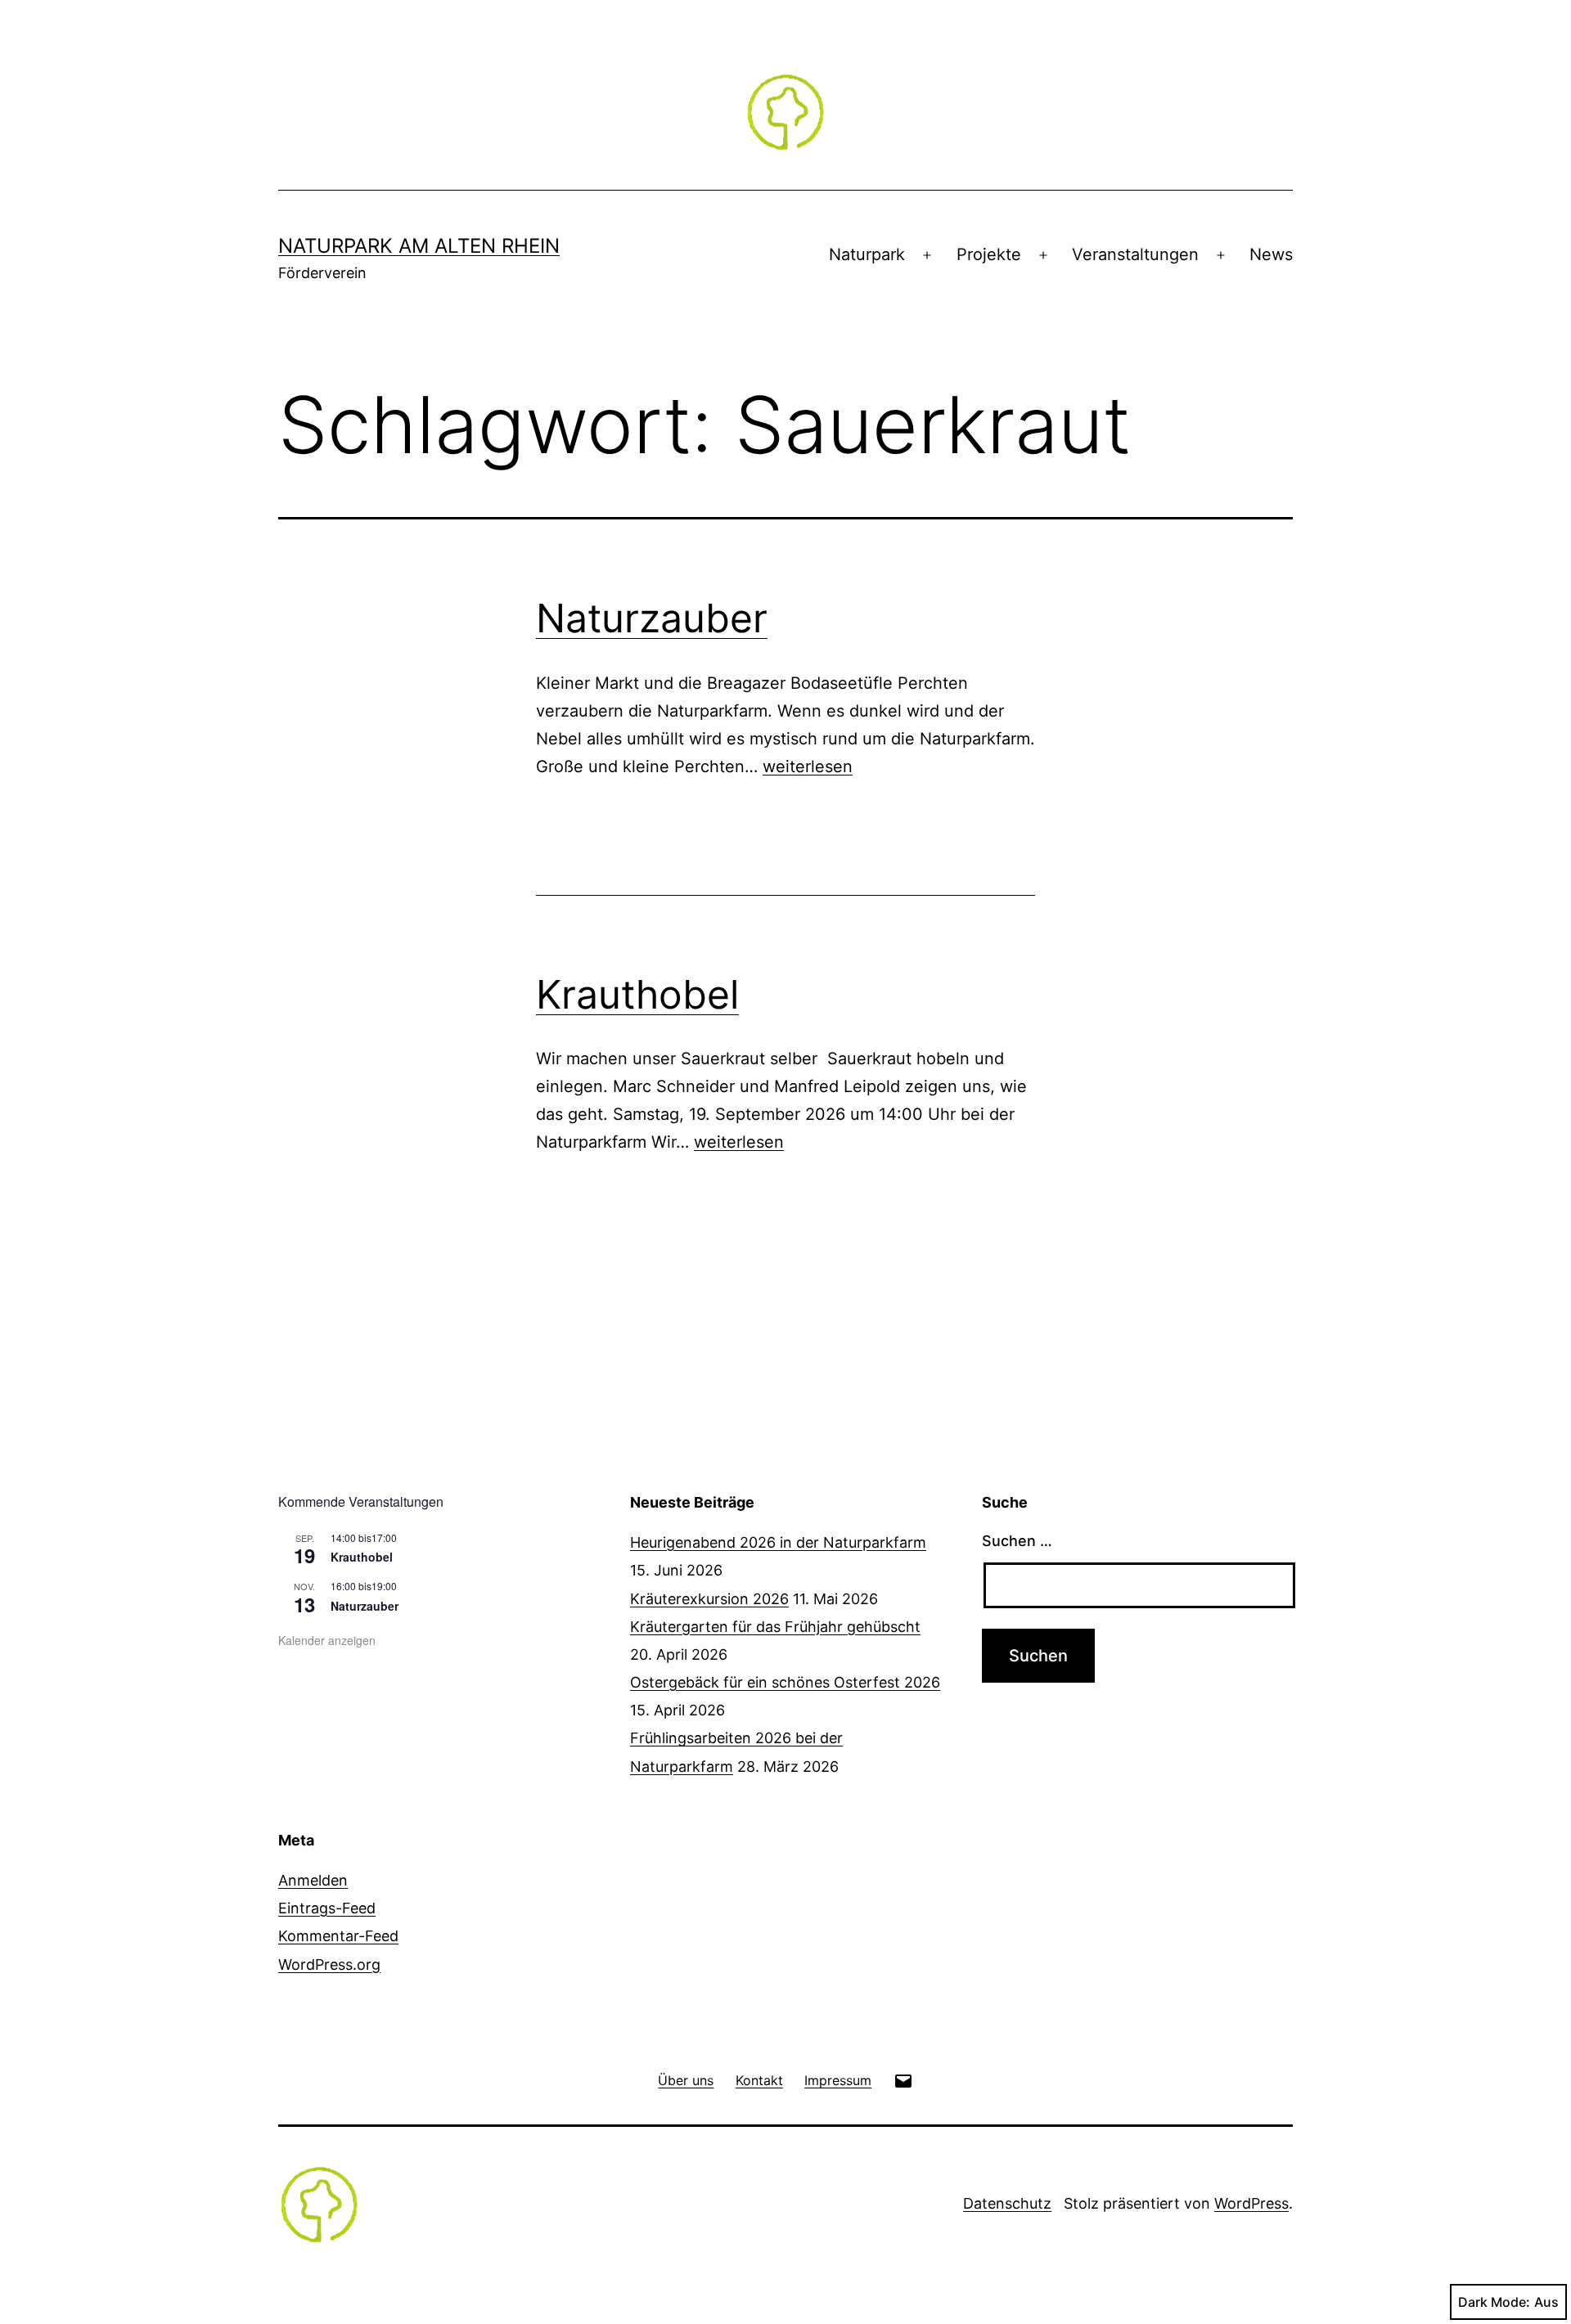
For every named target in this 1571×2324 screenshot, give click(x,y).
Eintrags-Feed (327, 1908)
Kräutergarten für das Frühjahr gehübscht (775, 1627)
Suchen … (1017, 1541)
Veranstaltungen (1135, 254)
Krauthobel (637, 994)
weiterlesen (808, 766)
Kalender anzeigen (327, 1640)
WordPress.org (329, 1964)
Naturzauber (652, 618)
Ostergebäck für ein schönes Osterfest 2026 (785, 1682)
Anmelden (313, 1880)
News (1271, 254)
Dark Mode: (1494, 2302)
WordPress (1251, 2203)
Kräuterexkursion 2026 (709, 1599)
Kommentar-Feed (338, 1936)
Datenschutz (1007, 2203)
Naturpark (867, 254)
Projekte (989, 254)
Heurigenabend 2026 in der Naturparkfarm (778, 1542)
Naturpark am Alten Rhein (419, 246)
